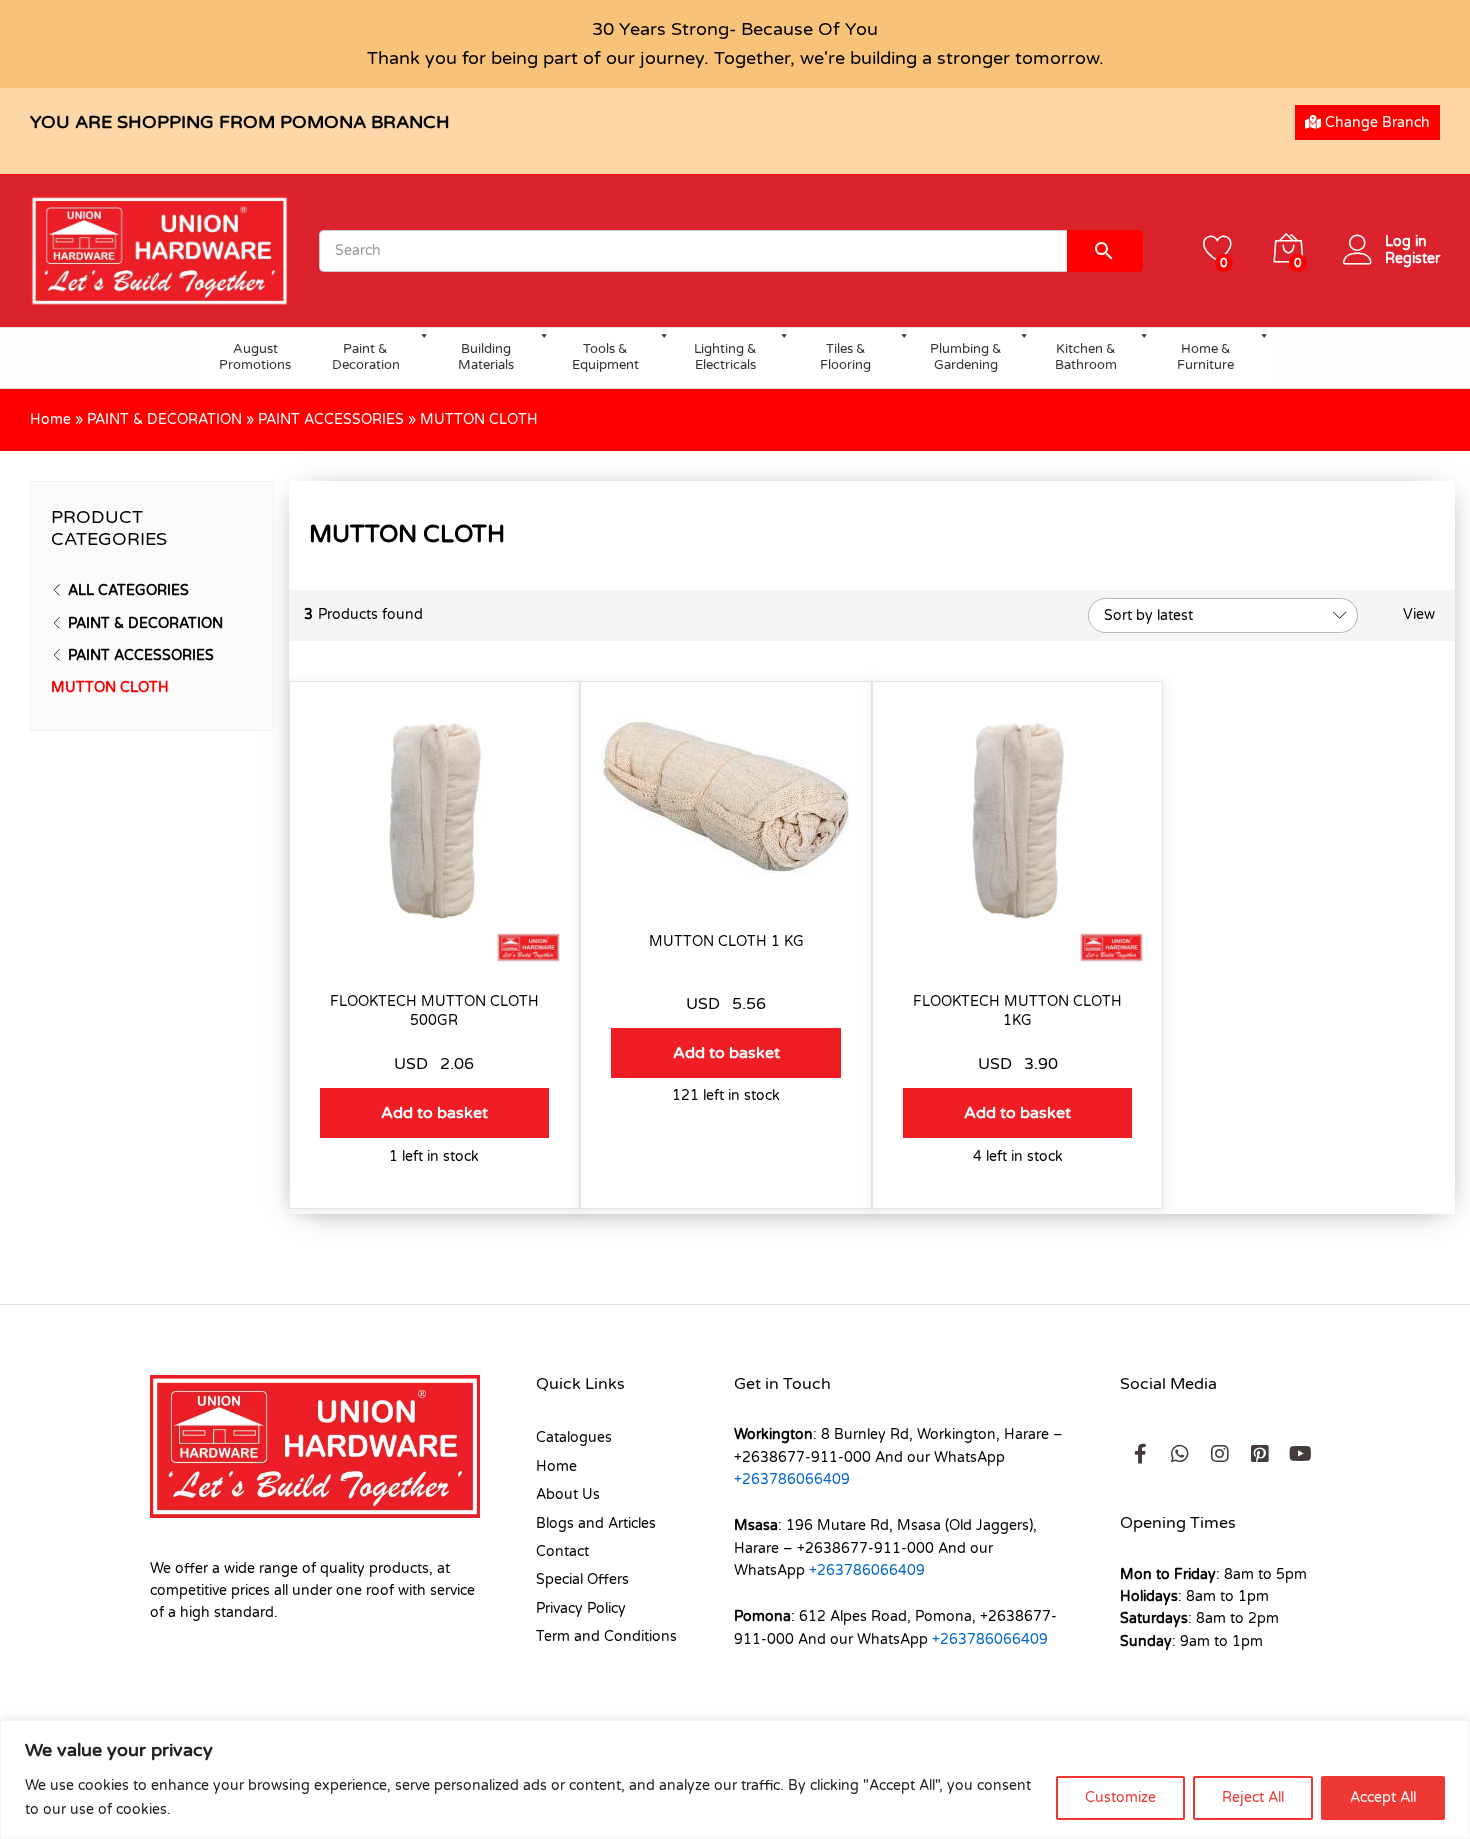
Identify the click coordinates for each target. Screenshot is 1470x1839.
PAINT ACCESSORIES (331, 419)
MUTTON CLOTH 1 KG (726, 941)
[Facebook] (1140, 1454)
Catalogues (574, 1437)
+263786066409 (792, 1479)
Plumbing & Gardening (966, 357)
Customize (1120, 1797)
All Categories (128, 590)
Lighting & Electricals (725, 357)
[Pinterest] (1260, 1454)
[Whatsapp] (1180, 1454)
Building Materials (486, 357)
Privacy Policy (581, 1608)
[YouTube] (1300, 1454)
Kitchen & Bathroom (1086, 357)
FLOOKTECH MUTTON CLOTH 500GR (434, 1010)
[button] (435, 1113)
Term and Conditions (606, 1636)
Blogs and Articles (596, 1523)
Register (1412, 259)
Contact (562, 1551)
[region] (735, 1779)
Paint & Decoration (366, 357)
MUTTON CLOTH (110, 687)
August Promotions (255, 357)
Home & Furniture (1205, 357)
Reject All (1253, 1797)
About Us (568, 1494)
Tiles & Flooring (845, 357)
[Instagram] (1220, 1454)
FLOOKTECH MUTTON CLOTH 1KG (1017, 1010)
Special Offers (582, 1579)
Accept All (1383, 1797)
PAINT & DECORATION (164, 419)
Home (50, 419)
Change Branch (1375, 122)
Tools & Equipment (605, 357)
